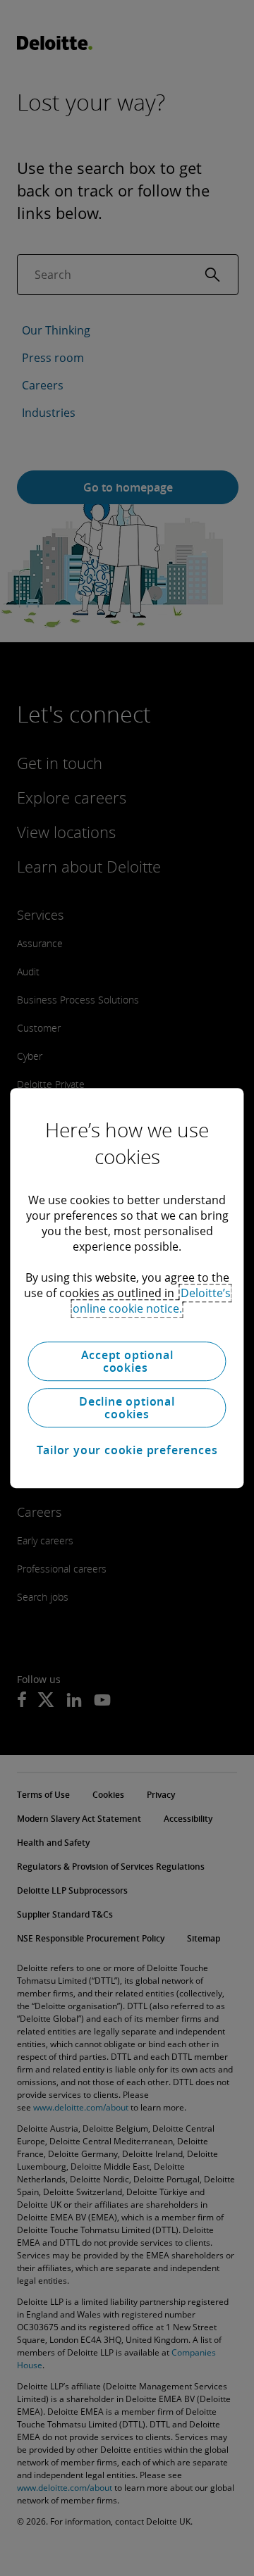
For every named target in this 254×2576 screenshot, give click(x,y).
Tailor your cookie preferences (127, 1450)
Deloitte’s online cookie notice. (152, 1301)
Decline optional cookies (127, 1408)
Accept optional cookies (127, 1361)
